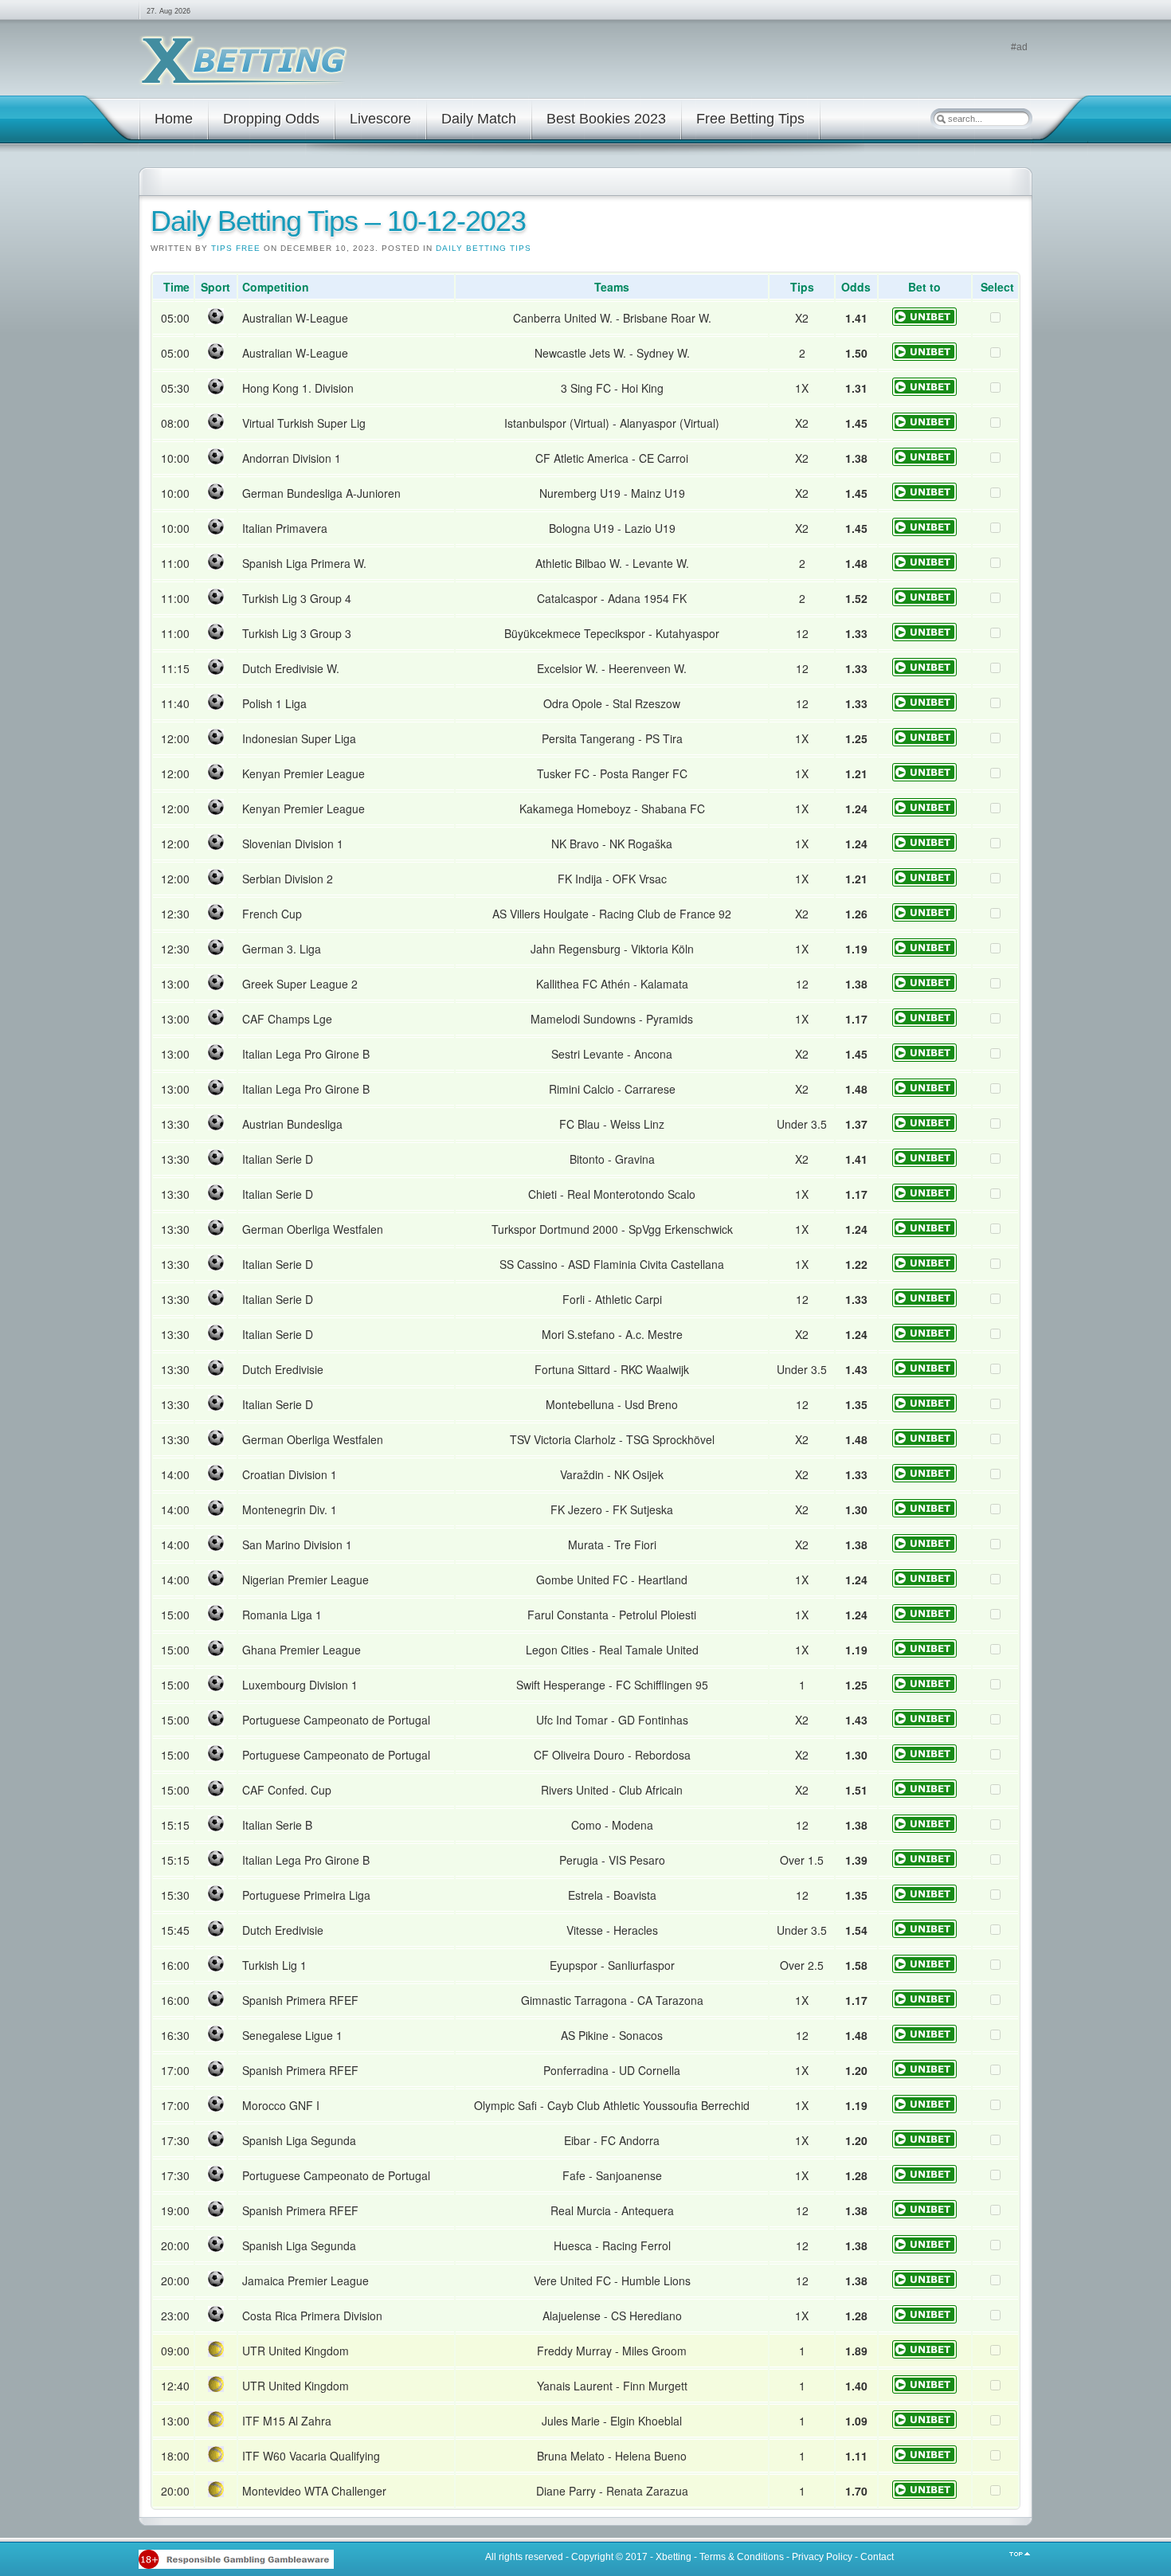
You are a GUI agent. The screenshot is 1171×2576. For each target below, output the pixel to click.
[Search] (941, 119)
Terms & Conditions (742, 2557)
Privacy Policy (822, 2557)
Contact (877, 2557)
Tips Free (236, 248)
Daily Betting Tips (484, 248)
